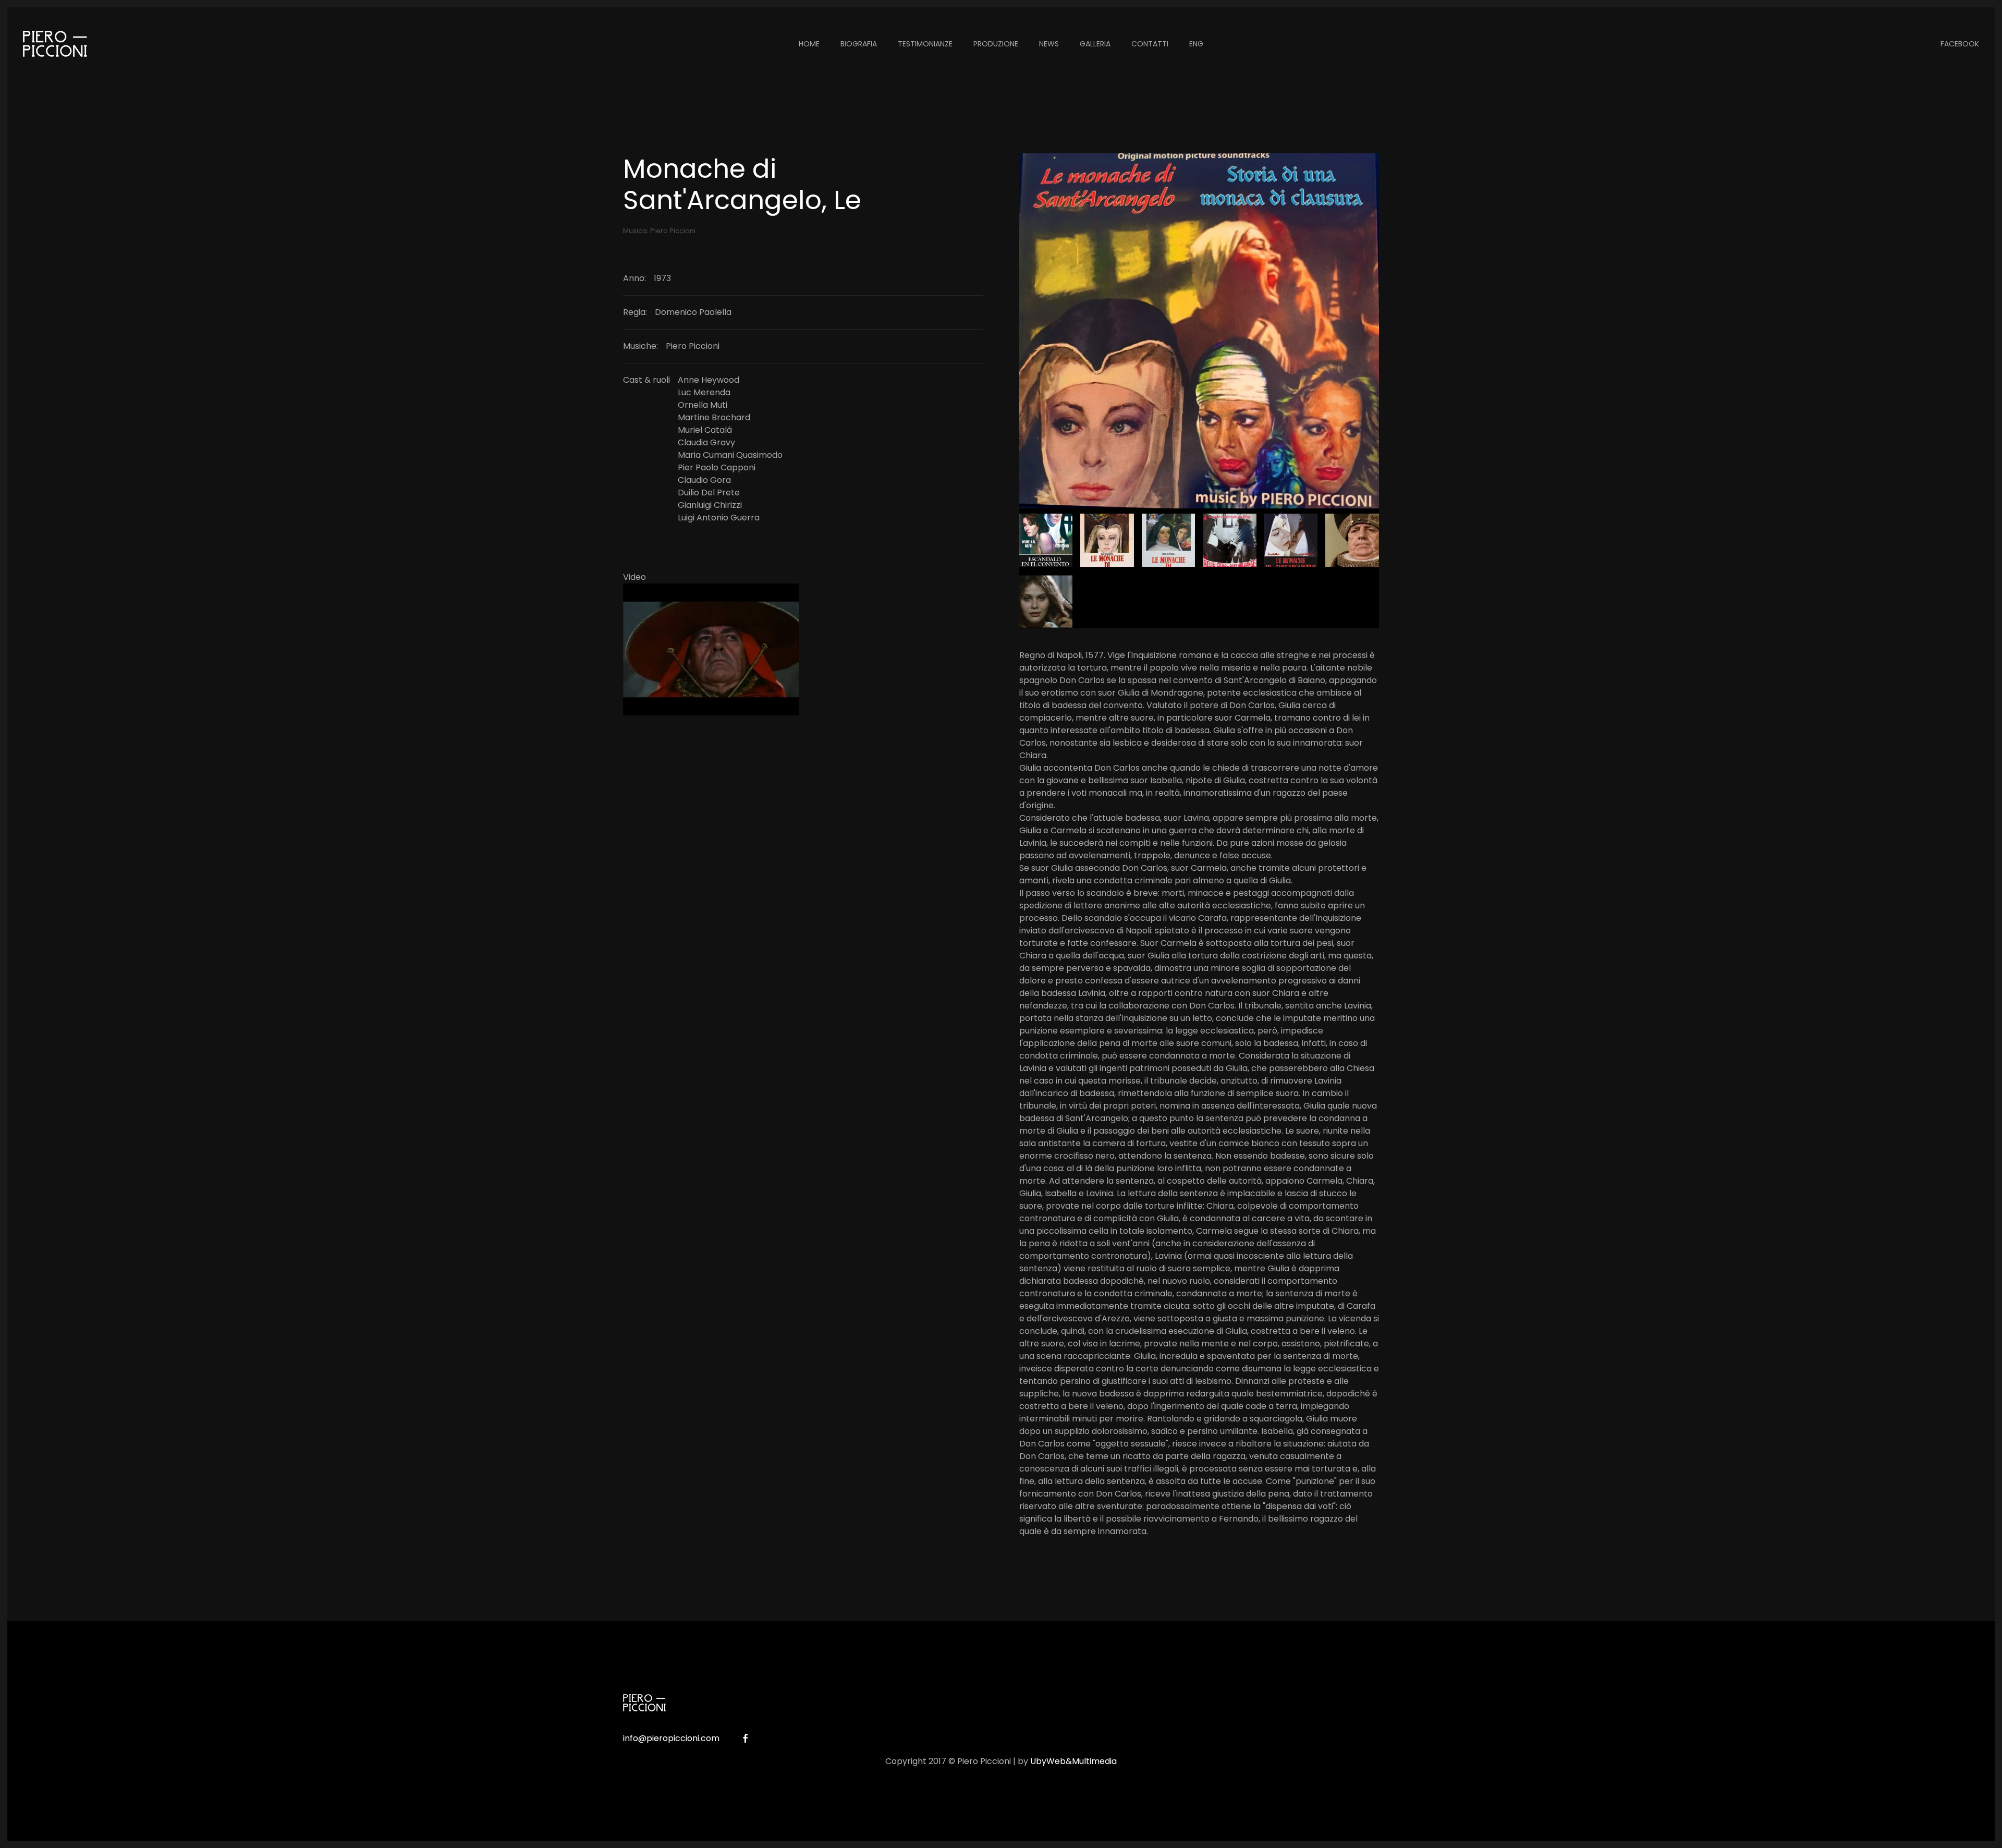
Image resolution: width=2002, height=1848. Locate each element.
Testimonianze (925, 44)
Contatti (1150, 44)
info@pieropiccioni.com (671, 1738)
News (1049, 44)
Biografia (859, 44)
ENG (1196, 44)
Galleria (1095, 44)
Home (809, 44)
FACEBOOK (1960, 44)
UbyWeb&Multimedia (1073, 1761)
